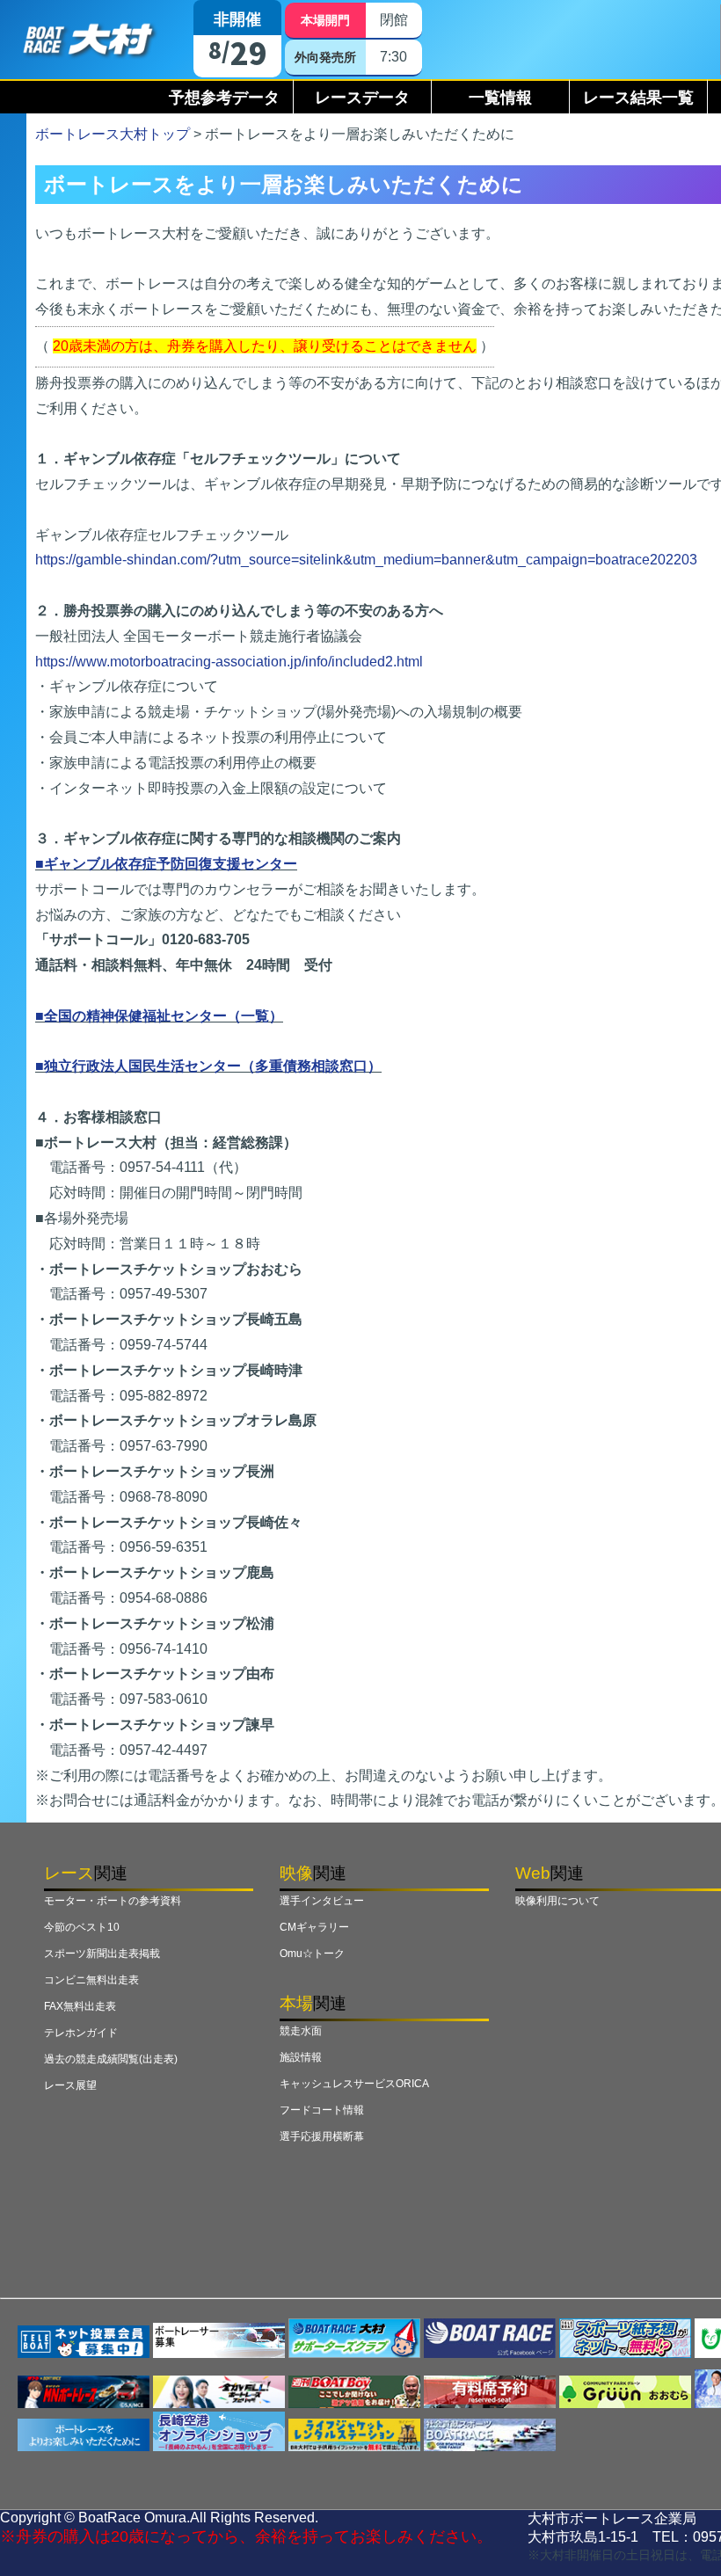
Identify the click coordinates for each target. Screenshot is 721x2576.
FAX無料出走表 (80, 2006)
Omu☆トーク (312, 1954)
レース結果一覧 (638, 98)
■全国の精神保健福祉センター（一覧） (159, 1016)
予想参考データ (224, 98)
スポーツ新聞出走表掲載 (102, 1954)
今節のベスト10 (82, 1927)
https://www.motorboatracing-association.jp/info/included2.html (229, 662)
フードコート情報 (322, 2110)
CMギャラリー (314, 1927)
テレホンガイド (81, 2033)
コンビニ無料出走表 (91, 1980)
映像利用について (557, 1901)
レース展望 (70, 2085)
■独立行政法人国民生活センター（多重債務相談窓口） (208, 1066)
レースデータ (362, 98)
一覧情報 (500, 98)
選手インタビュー (322, 1901)
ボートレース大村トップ (113, 134)
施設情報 (301, 2057)
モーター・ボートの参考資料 (113, 1901)
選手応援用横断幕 (322, 2136)
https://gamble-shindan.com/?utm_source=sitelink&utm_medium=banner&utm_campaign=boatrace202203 (366, 560)
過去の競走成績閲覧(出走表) (111, 2059)
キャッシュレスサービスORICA (354, 2084)
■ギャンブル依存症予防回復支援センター (166, 864)
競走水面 (301, 2031)
